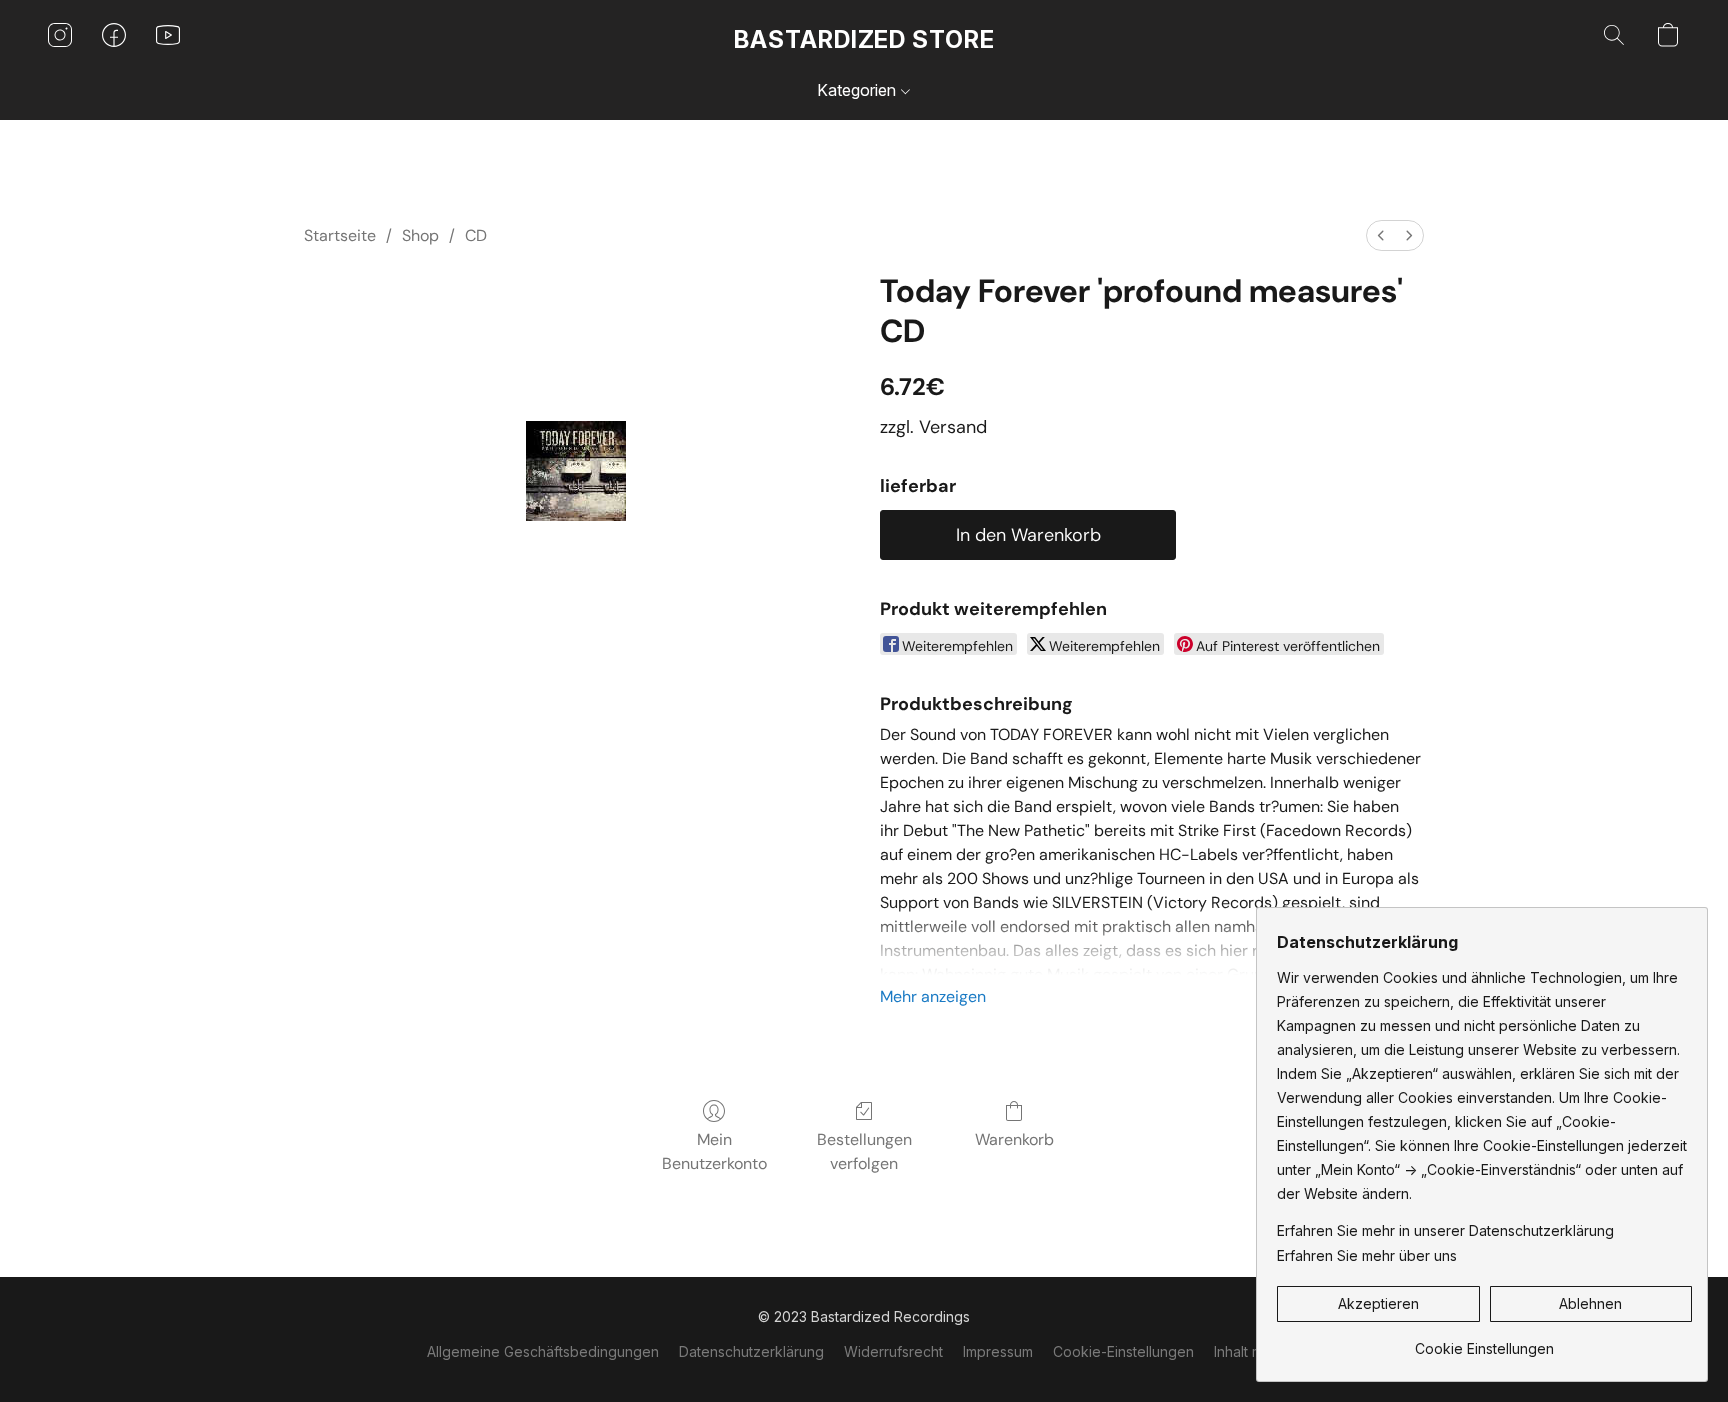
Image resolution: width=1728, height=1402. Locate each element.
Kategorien (858, 90)
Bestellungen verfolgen (864, 1151)
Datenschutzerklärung (751, 1351)
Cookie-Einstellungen (1123, 1351)
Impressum (998, 1351)
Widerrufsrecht (893, 1351)
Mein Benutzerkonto (714, 1151)
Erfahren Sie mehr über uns (1367, 1255)
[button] (864, 40)
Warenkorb (1014, 1139)
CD (476, 235)
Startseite (340, 235)
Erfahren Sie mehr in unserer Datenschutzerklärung (1445, 1230)
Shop (420, 235)
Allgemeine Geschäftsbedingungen (543, 1351)
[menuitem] (1381, 235)
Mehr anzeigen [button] (933, 996)
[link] (1484, 1341)
